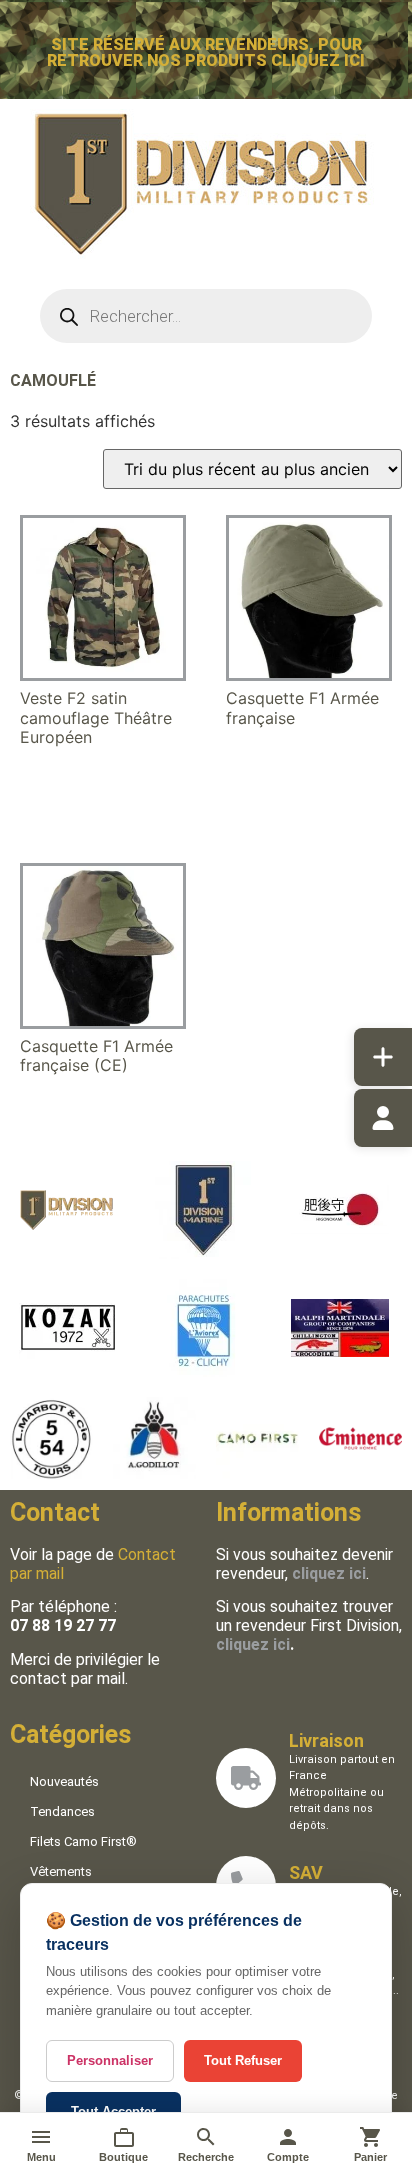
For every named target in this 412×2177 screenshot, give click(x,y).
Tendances (62, 1811)
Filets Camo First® (83, 1841)
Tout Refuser (243, 2060)
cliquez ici (253, 1644)
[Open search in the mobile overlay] (206, 316)
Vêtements (61, 1871)
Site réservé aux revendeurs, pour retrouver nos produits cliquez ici (206, 52)
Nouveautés (64, 1781)
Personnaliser (110, 2060)
